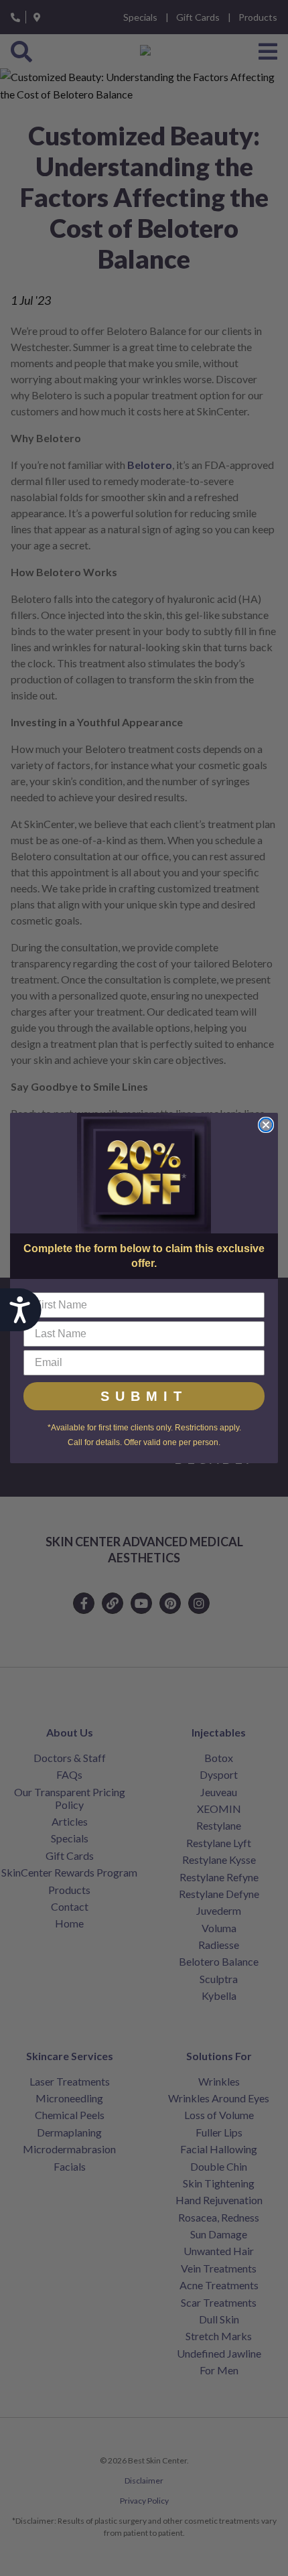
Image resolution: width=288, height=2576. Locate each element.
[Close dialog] (266, 1125)
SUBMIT (144, 1396)
